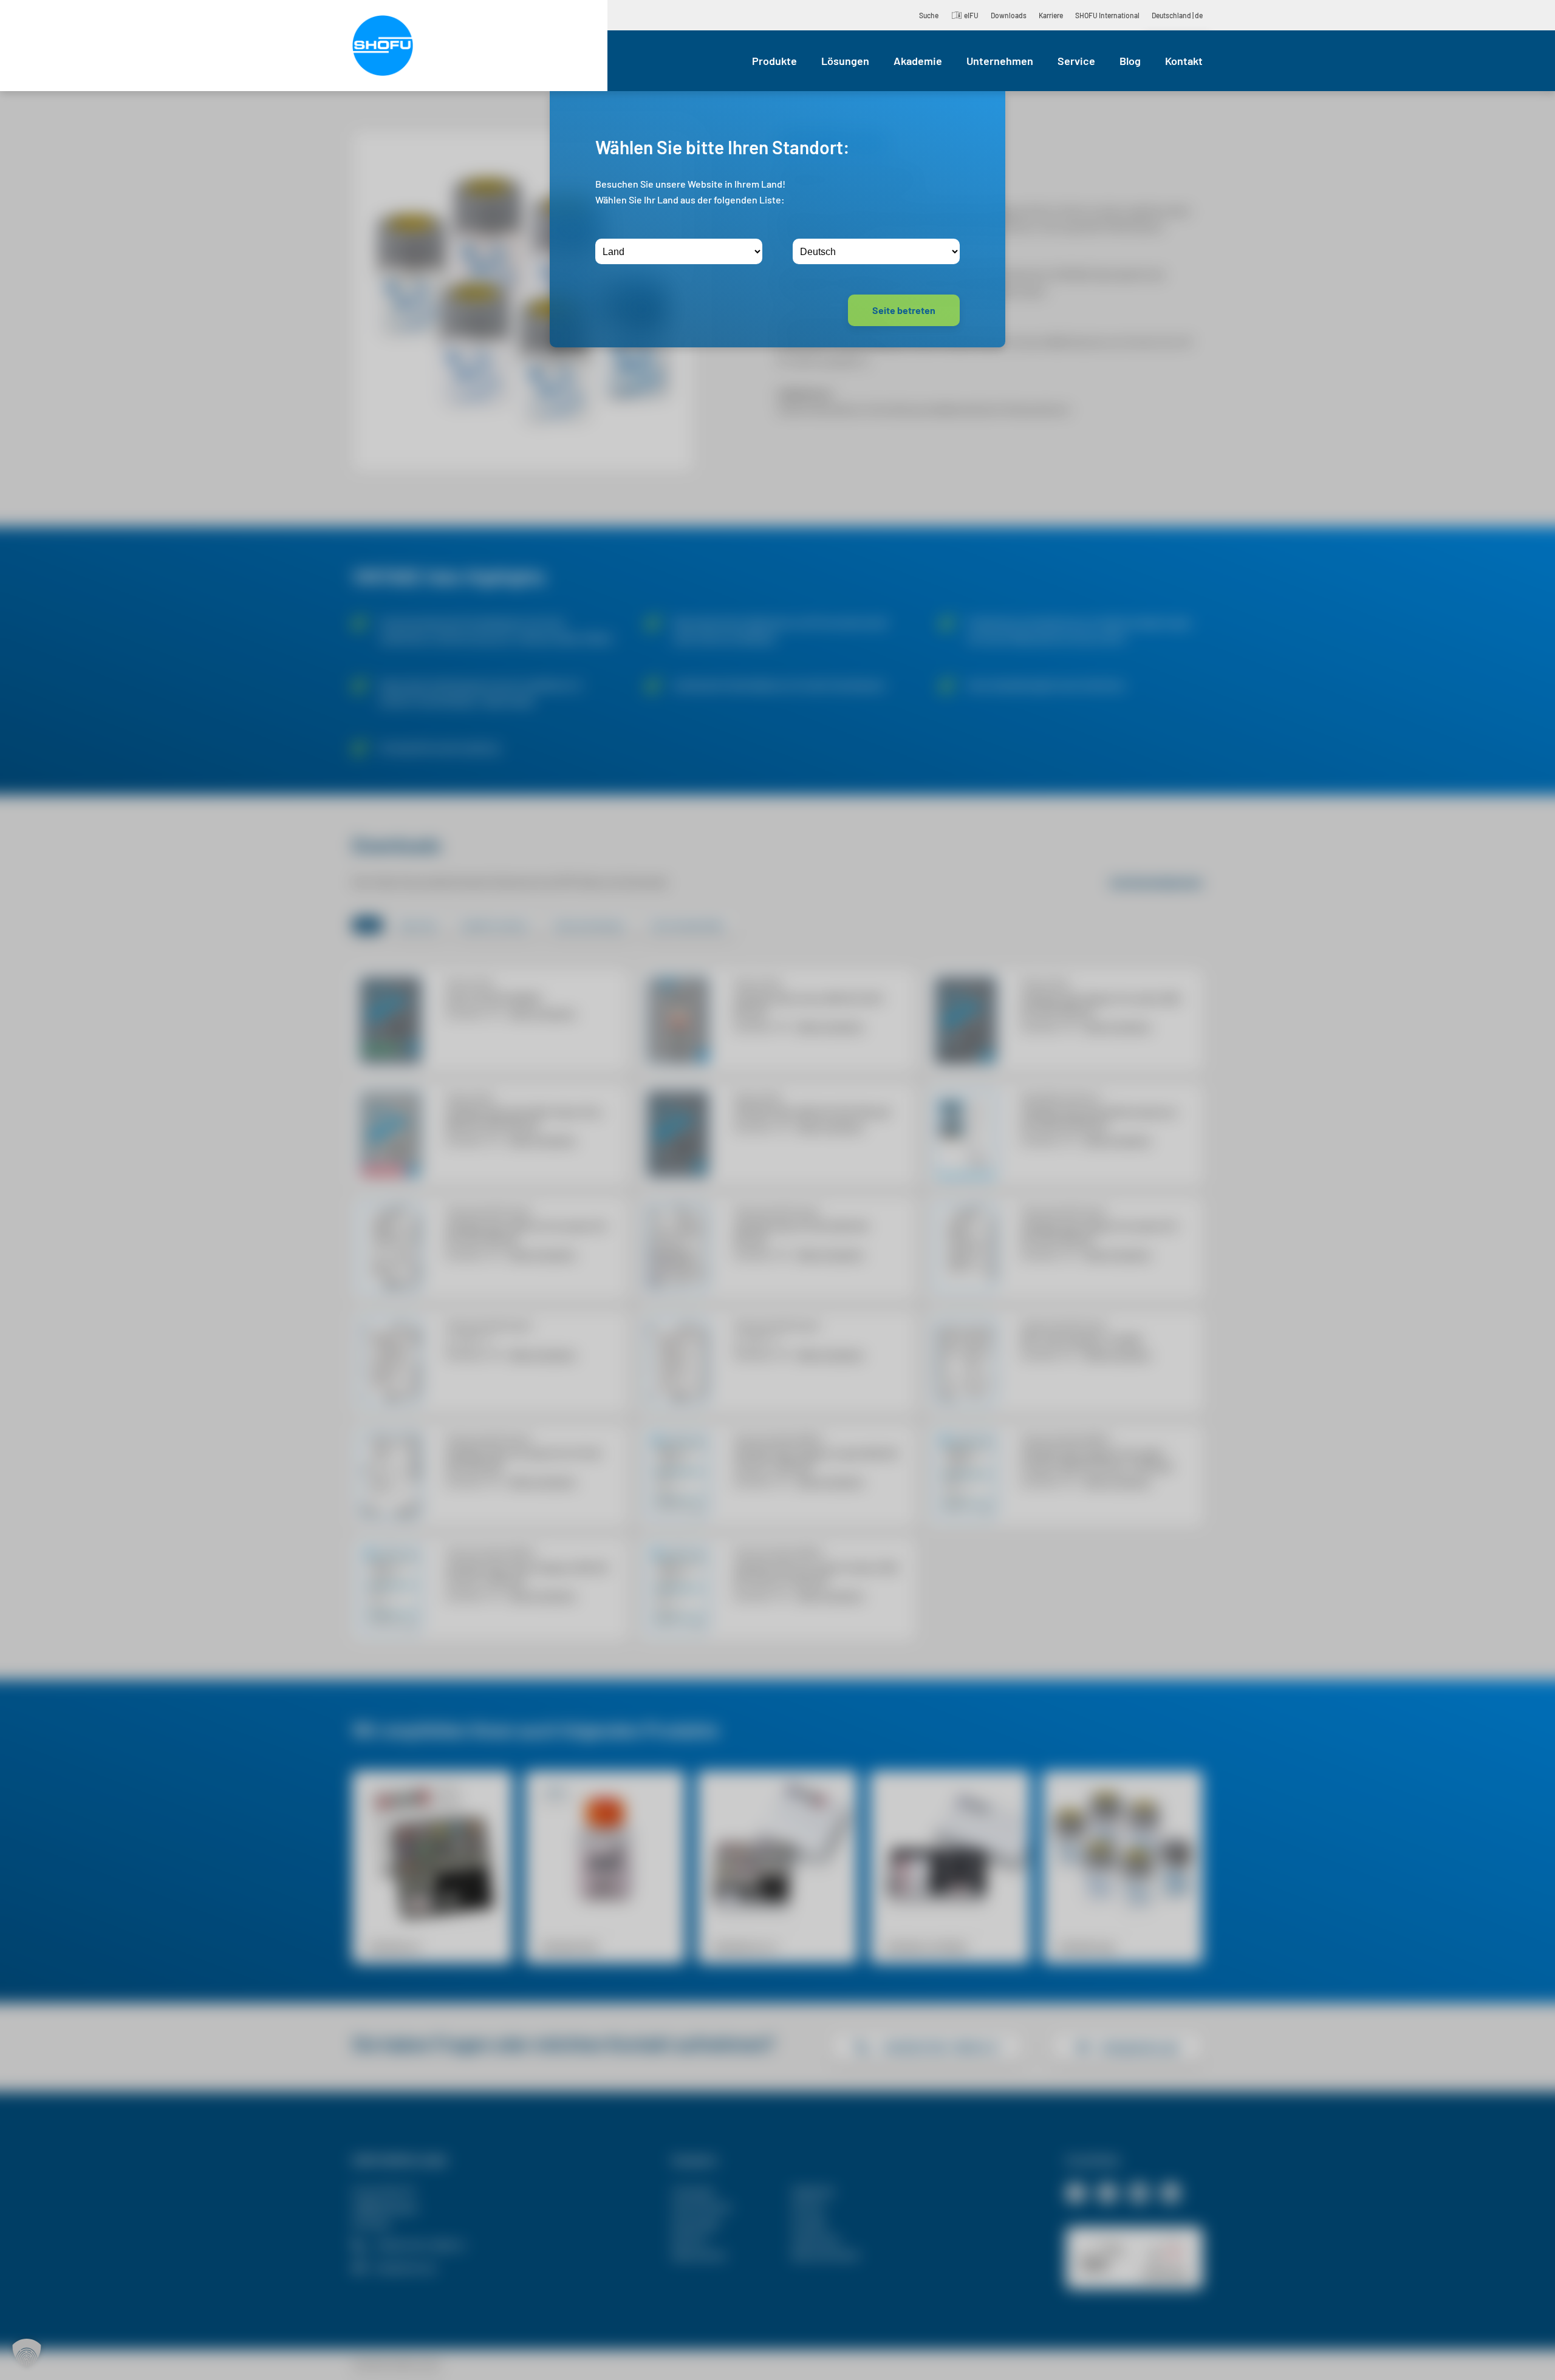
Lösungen (845, 61)
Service (1076, 61)
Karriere (1051, 15)
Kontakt (1184, 61)
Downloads (1009, 15)
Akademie (918, 61)
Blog (1130, 61)
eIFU (971, 15)
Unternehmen (1000, 61)
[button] (27, 2353)
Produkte (774, 61)
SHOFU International (1107, 15)
